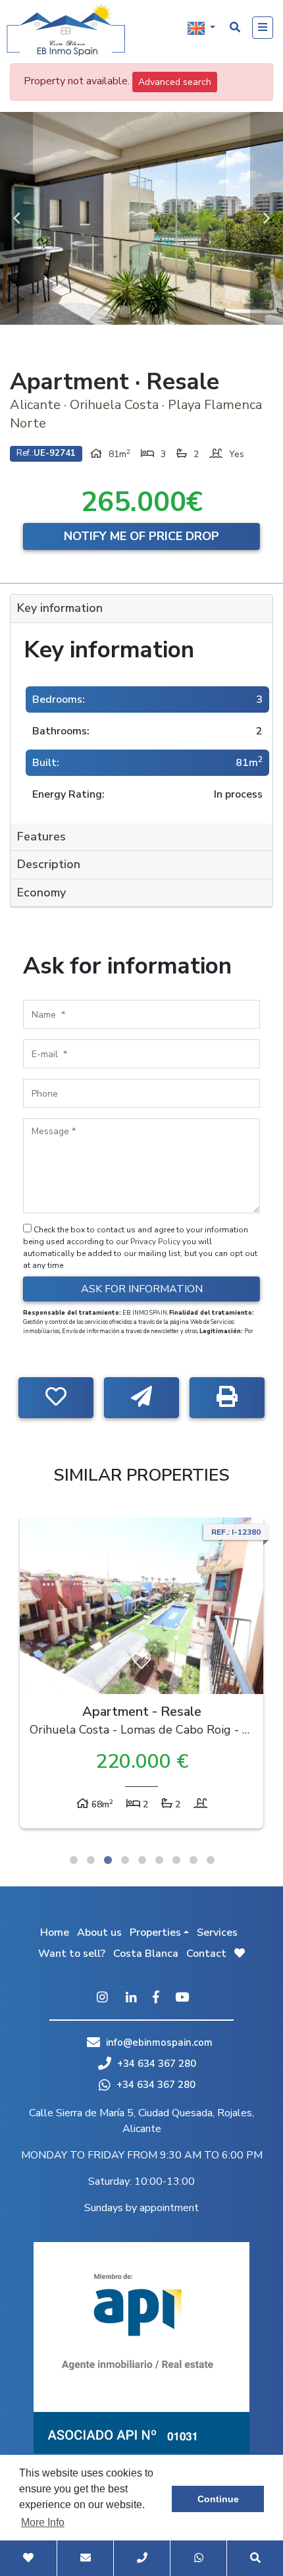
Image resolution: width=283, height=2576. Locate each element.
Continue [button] (218, 2499)
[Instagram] (102, 1998)
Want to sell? (72, 1954)
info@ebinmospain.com (159, 2042)
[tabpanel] (141, 1676)
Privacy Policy (156, 1242)
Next (267, 218)
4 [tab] (125, 1860)
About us (99, 1932)
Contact (206, 1954)
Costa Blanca (146, 1954)
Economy (41, 892)
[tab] (141, 609)
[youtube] (182, 1998)
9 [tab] (211, 1860)
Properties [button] (155, 1932)
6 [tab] (159, 1860)
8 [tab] (193, 1860)
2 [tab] (91, 1860)
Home (55, 1932)
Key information (60, 608)
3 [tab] (108, 1860)
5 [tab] (142, 1860)
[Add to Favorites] (56, 1398)
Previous (16, 218)
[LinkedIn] (131, 1998)
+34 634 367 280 (155, 2064)
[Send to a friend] (141, 1398)
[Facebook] (156, 1998)
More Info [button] (43, 2522)
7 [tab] (176, 1860)
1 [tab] (74, 1860)
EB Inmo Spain (66, 30)
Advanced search (175, 82)
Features (41, 836)
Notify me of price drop (141, 536)
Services (217, 1932)
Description (49, 864)
